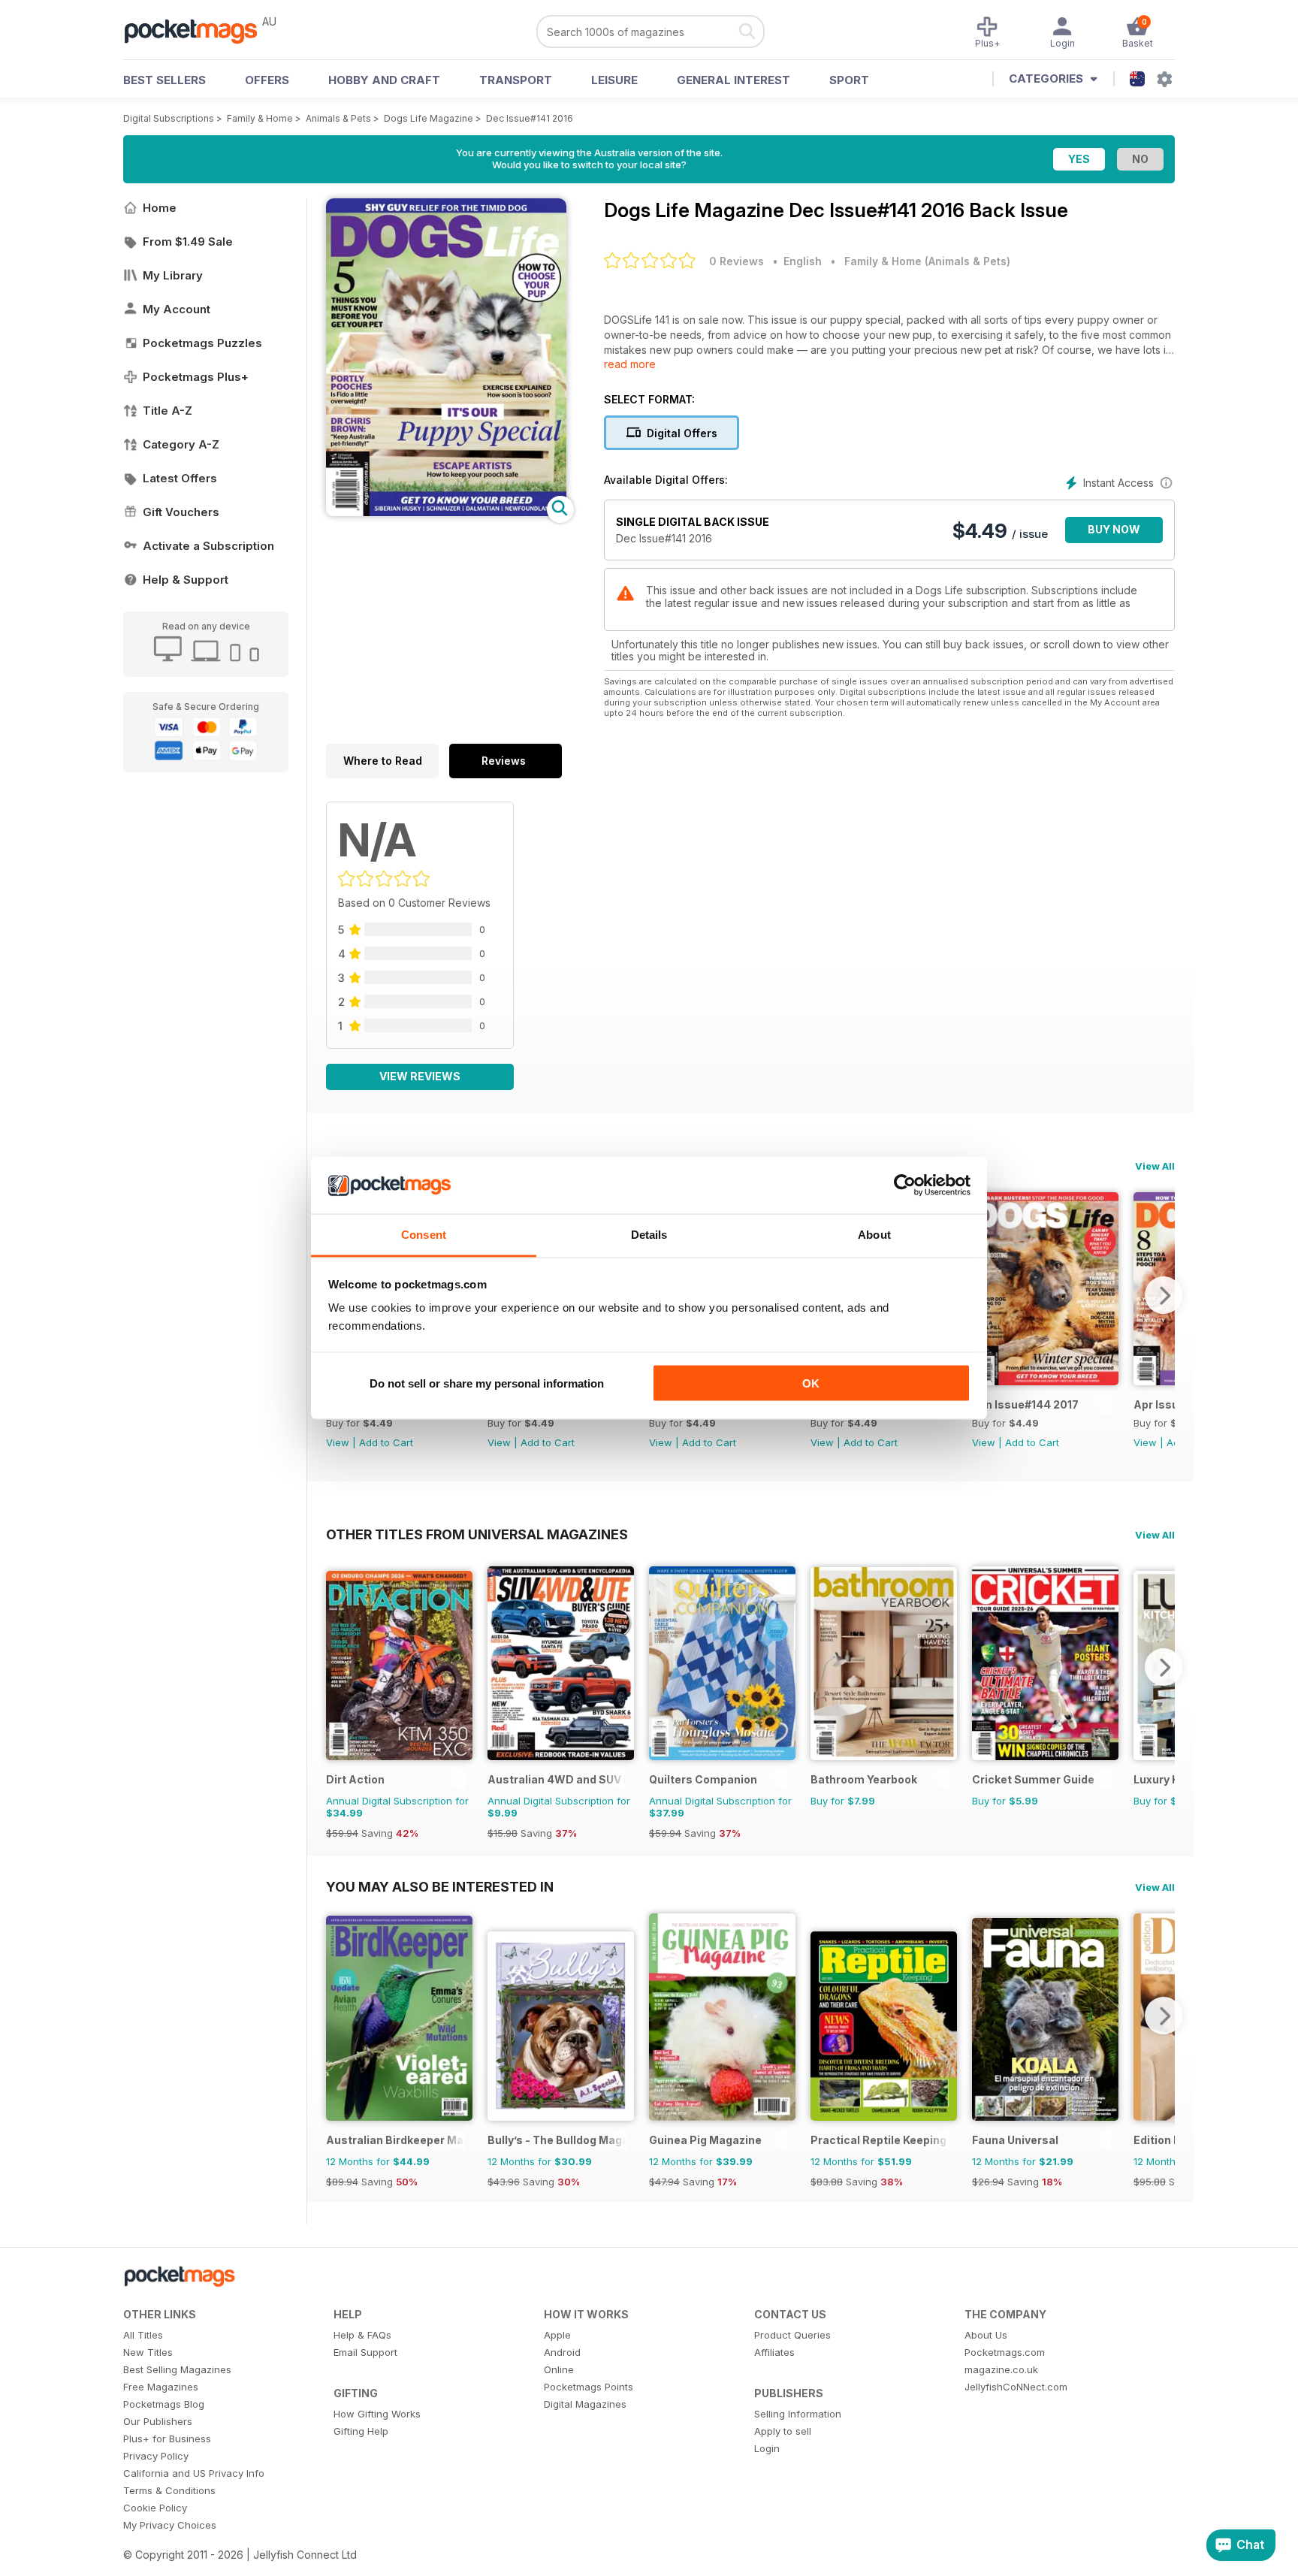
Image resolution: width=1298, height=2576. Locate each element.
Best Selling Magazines (177, 2369)
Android (562, 2352)
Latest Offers (180, 478)
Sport (849, 80)
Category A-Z (181, 444)
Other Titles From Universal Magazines (477, 1534)
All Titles (143, 2335)
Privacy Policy (156, 2456)
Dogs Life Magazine (429, 118)
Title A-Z (168, 411)
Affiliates (774, 2352)
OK (811, 1383)
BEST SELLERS (165, 80)
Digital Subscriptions (169, 118)
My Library (173, 275)
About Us (986, 2335)
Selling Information (798, 2414)
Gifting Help (361, 2431)
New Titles (148, 2352)
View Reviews (420, 1076)
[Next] (1164, 1295)
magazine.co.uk (1001, 2369)
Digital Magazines (585, 2404)
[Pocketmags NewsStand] (198, 30)
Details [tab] (649, 1235)
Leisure (614, 80)
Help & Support (186, 580)
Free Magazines (161, 2387)
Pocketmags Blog (164, 2404)
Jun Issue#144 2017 (1025, 1404)
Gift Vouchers (181, 512)
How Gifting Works (377, 2414)
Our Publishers (158, 2421)
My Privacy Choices (170, 2525)
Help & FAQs (362, 2335)
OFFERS (267, 80)
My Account (177, 309)
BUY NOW (1114, 529)
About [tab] (874, 1235)
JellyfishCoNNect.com (1016, 2387)
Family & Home (260, 118)
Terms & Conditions (169, 2490)
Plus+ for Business (167, 2439)
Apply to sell (783, 2431)
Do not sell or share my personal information (487, 1383)
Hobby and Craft (384, 80)
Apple (557, 2335)
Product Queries (792, 2335)
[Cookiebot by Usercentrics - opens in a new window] (905, 1185)
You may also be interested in (440, 1886)
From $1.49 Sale (188, 242)
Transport (516, 80)
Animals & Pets (338, 118)
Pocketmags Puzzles (202, 343)
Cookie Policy (155, 2508)
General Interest (734, 80)
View (338, 1442)
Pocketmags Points (589, 2387)
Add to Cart (386, 1442)
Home (160, 208)
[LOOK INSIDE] (446, 512)
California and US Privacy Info (194, 2473)
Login (767, 2448)
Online (559, 2369)
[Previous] (337, 1667)
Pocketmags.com (1005, 2352)
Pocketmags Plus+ (196, 377)
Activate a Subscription (208, 546)
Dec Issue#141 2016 (530, 118)
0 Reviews (737, 261)
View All (1155, 1166)
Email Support (365, 2352)
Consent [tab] (424, 1235)
